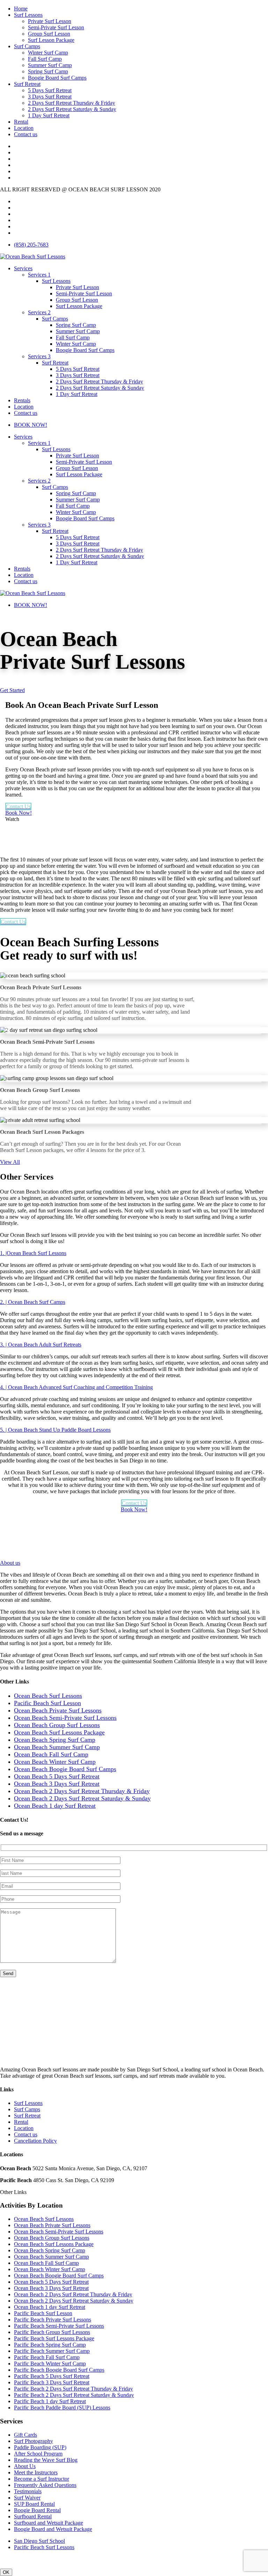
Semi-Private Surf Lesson (56, 27)
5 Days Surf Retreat (50, 90)
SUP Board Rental (34, 2504)
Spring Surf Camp (48, 71)
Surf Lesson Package (51, 40)
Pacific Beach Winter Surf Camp (50, 2364)
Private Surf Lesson (50, 21)
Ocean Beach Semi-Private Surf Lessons (59, 2232)
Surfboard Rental (33, 2516)
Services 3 (39, 356)
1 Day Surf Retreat (49, 115)
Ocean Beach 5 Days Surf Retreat (51, 2282)
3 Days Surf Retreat (50, 97)
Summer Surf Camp (50, 65)
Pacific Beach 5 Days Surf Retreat (52, 2376)
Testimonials (28, 2491)
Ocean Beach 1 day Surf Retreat (50, 2307)
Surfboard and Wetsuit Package (49, 2523)
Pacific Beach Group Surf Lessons (52, 2332)
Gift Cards (25, 2435)
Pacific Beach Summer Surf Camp (52, 2351)
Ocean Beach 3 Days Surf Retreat (51, 2288)
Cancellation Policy (35, 2141)
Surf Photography (33, 2441)
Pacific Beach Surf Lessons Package (54, 2338)
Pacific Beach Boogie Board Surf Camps (59, 2370)
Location (24, 128)
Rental (21, 122)
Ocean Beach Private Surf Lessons (52, 2225)
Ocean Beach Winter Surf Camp (50, 2269)
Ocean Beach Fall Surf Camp (46, 2263)
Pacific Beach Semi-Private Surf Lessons (59, 2326)
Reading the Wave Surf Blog (46, 2460)
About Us (25, 2466)
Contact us (26, 134)
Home (21, 9)
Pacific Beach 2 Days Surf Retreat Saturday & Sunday (74, 2395)
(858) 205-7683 (31, 245)
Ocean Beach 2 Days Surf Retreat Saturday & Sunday (74, 2301)
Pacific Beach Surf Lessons (44, 2547)
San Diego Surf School (39, 2541)
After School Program (38, 2454)
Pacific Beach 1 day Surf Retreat (50, 2401)
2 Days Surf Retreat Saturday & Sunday (72, 109)
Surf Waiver (27, 2498)
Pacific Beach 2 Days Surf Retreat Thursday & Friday (73, 2389)
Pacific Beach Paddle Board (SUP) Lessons (62, 2408)
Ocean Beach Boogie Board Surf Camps (59, 2276)
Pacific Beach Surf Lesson (43, 2313)
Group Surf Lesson (49, 34)
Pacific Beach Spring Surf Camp (50, 2345)
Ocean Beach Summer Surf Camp (51, 2257)
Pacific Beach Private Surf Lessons (53, 2320)
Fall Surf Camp (45, 59)
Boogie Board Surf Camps (57, 78)
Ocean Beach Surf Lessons (44, 2219)
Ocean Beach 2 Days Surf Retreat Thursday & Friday (73, 2294)
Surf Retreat (27, 84)
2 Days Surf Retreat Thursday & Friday (72, 103)
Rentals (22, 400)
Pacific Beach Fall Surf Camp (47, 2357)
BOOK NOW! (31, 425)
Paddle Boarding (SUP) (40, 2447)
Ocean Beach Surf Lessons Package (54, 2244)
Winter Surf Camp (48, 53)
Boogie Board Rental (37, 2510)
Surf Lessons (28, 15)
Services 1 (39, 275)
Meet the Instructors (36, 2472)
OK (6, 2572)
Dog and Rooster (156, 2559)
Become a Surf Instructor (42, 2479)
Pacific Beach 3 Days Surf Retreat (52, 2382)
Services (23, 268)
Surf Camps (27, 46)
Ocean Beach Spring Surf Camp (50, 2250)
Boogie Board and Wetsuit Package (53, 2529)
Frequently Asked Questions (45, 2485)
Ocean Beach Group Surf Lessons (52, 2238)
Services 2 (39, 312)
